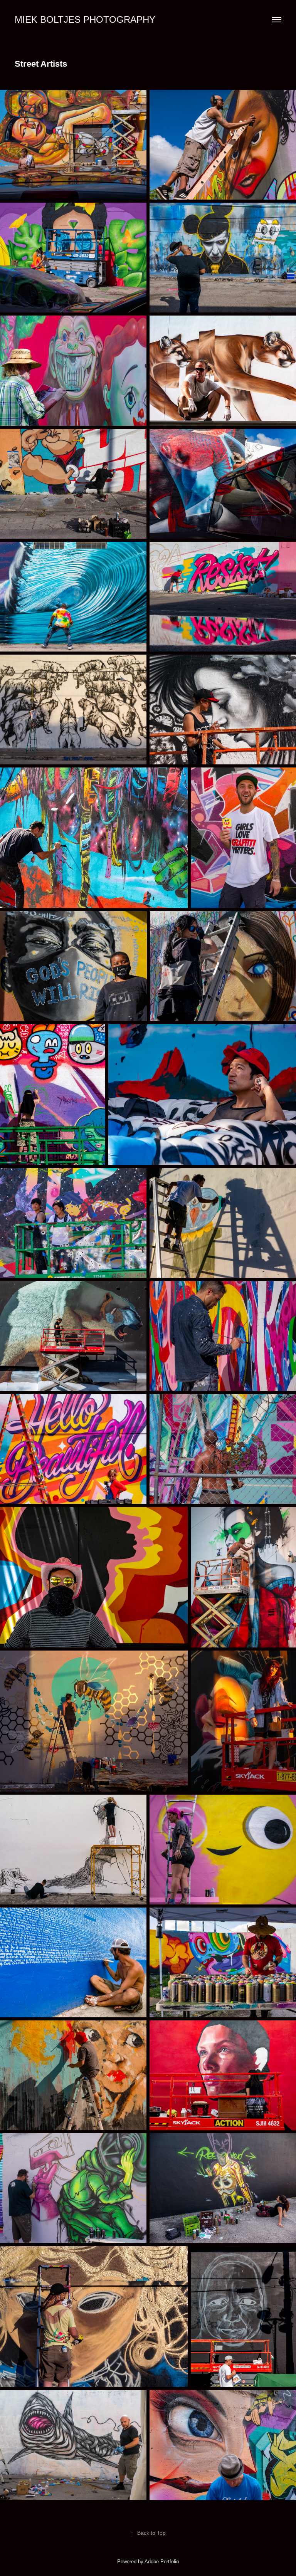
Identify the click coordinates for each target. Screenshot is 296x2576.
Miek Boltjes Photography (85, 19)
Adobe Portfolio (162, 2562)
